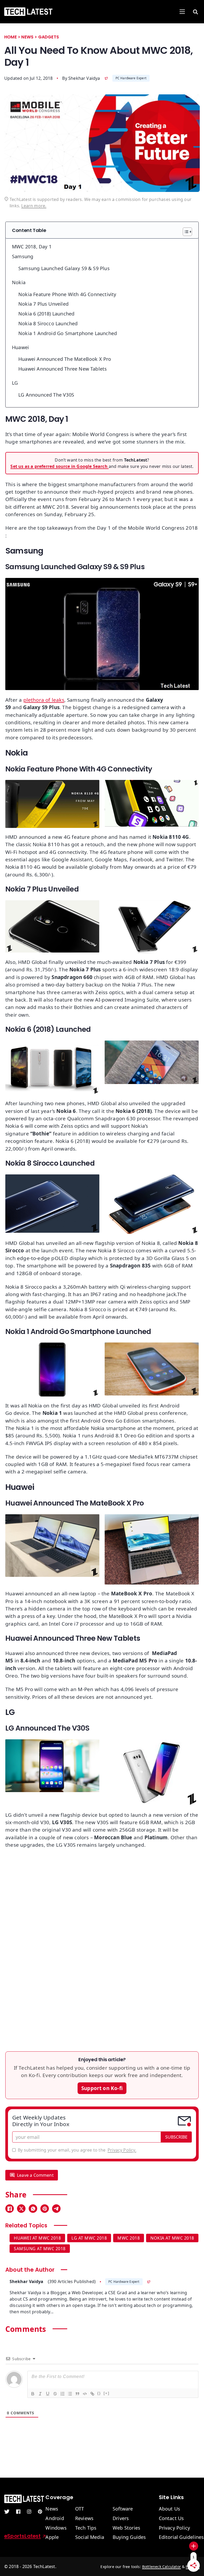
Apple (52, 2537)
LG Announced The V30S (46, 395)
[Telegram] (56, 2209)
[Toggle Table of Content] (185, 232)
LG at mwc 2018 (89, 2238)
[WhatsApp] (33, 2209)
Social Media (90, 2537)
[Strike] (55, 2394)
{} (99, 2393)
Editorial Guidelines (181, 2537)
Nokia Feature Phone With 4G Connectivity (67, 294)
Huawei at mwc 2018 (37, 2238)
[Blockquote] (77, 2394)
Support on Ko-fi (102, 2088)
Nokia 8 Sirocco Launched (48, 323)
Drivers (121, 2518)
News (27, 37)
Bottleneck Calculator (161, 2567)
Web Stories (126, 2528)
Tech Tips (86, 2528)
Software (123, 2509)
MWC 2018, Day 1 (32, 247)
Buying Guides (129, 2537)
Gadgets (49, 37)
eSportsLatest (22, 2536)
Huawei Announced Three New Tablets (63, 369)
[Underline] (48, 2394)
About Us (170, 2509)
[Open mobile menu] (182, 12)
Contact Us (171, 2518)
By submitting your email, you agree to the (77, 2150)
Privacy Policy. (122, 2150)
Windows (56, 2528)
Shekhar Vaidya (84, 78)
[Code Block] (85, 2394)
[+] (107, 2393)
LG (16, 383)
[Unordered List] (70, 2394)
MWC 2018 (129, 2238)
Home (10, 37)
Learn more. (34, 206)
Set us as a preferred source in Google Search (59, 466)
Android (55, 2518)
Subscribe (176, 2137)
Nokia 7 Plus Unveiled (43, 304)
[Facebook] (10, 2209)
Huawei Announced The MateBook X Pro (65, 359)
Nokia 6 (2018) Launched (46, 314)
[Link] (92, 2394)
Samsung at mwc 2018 (40, 2249)
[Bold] (33, 2394)
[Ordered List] (62, 2394)
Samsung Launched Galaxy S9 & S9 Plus (64, 268)
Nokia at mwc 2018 (172, 2238)
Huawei (20, 347)
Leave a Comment (35, 2175)
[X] (21, 2209)
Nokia (19, 282)
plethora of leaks (44, 700)
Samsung (23, 256)
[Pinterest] (45, 2209)
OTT (80, 2509)
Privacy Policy (175, 2528)
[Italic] (40, 2394)
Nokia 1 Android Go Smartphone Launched (68, 333)
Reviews (84, 2518)
